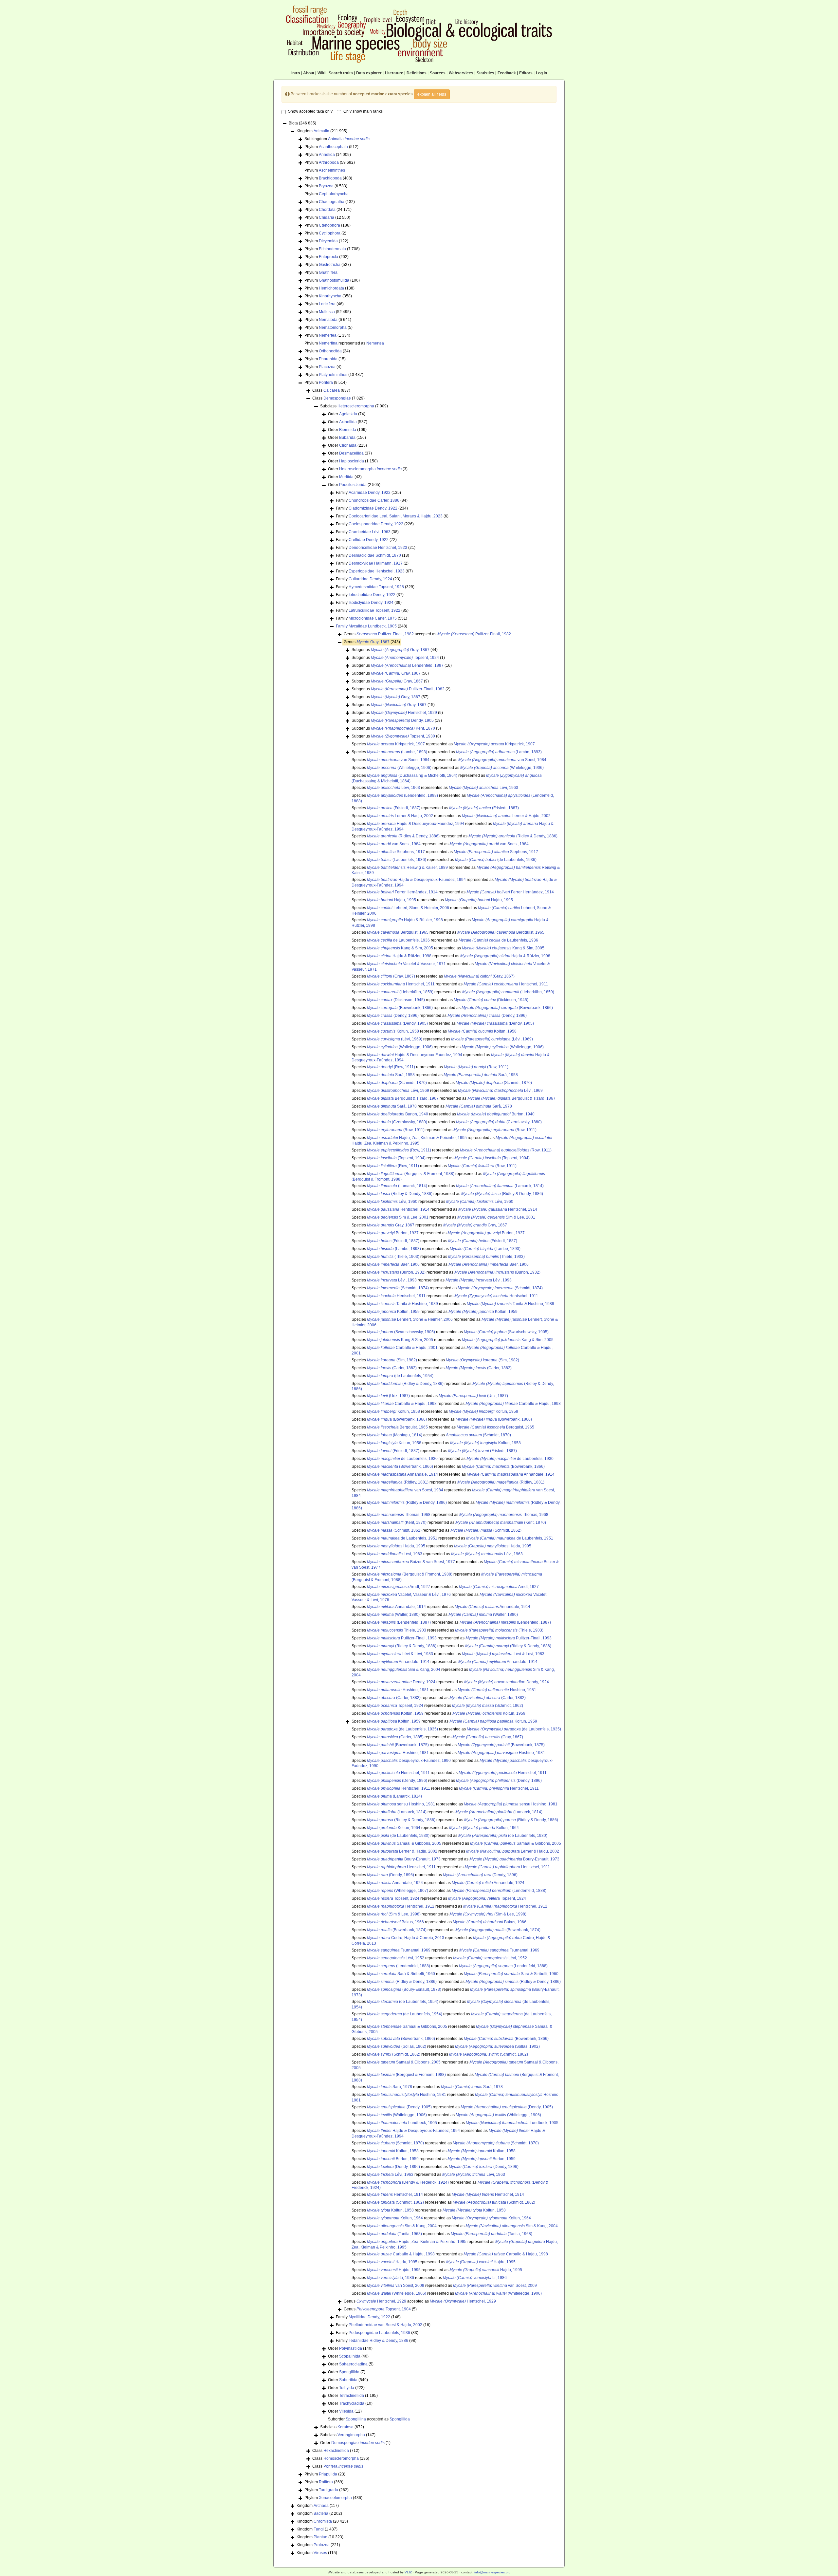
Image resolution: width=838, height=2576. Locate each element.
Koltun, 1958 (393, 1031)
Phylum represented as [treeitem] (344, 343)
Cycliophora (330, 233)
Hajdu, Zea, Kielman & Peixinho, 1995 (417, 1138)
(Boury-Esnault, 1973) (404, 1989)
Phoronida (328, 359)
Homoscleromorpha (341, 2458)
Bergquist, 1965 (398, 932)
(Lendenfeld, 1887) (399, 1622)
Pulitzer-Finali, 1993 (402, 1638)
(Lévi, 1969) (395, 1039)
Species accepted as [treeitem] (431, 1435)
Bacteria (321, 2513)
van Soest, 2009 (396, 2286)
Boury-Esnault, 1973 (404, 1859)
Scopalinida (350, 2356)
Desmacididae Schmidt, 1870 (375, 555)
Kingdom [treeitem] (322, 131)
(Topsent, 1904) (396, 1158)
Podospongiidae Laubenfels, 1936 (379, 2333)
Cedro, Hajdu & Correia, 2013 (406, 1938)
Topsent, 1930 (403, 736)
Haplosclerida (352, 461)
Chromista (323, 2521)
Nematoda (328, 320)
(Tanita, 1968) (394, 2234)
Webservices (461, 73)
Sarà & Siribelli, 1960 (401, 1974)
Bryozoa (326, 186)
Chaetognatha (332, 202)
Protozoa (322, 2545)
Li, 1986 (391, 2278)
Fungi (319, 2529)
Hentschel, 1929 (404, 713)
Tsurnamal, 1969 (399, 1950)
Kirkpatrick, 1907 (396, 744)
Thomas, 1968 (399, 1515)
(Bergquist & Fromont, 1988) (411, 1174)
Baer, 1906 (393, 1264)
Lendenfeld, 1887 (407, 665)
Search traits (341, 73)
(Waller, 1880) (393, 1615)
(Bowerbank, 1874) (397, 1930)
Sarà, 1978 (392, 1106)
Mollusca (327, 312)
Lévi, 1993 (392, 1280)
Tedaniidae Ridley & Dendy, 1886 (378, 2341)
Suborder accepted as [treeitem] (369, 2419)
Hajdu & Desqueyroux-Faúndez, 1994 (416, 824)
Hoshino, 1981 (398, 1690)
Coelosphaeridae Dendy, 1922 (376, 524)
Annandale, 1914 (402, 1474)
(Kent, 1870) (397, 1522)
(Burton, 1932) (396, 1272)
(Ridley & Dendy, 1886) (403, 836)
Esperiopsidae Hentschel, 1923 (377, 571)
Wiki (321, 73)
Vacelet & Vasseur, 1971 (406, 964)
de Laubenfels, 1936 (398, 940)
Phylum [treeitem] (331, 147)
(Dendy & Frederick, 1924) (408, 2182)
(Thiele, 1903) (393, 1257)
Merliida (346, 477)
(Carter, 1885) (395, 1737)
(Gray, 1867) (391, 976)
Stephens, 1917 (396, 852)
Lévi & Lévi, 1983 (400, 1654)
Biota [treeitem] (302, 123)
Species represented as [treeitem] (443, 744)
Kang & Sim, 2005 (400, 948)
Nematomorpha (333, 327)
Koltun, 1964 (394, 1828)
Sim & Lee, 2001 (398, 1217)
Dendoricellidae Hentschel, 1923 (378, 548)
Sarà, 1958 (391, 1075)
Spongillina (356, 2419)
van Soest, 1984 (398, 760)
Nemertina (328, 343)
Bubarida (347, 438)
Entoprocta (328, 257)
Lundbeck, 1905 (402, 2123)
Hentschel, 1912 (401, 1906)
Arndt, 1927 (399, 1587)
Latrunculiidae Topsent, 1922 (374, 610)
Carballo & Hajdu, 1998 (402, 1404)
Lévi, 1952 (396, 1958)
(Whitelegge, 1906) (399, 768)
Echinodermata (332, 249)
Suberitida (348, 2380)
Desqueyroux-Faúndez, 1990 (409, 1761)
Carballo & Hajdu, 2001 (402, 1348)
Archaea (321, 2506)
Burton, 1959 (393, 2159)
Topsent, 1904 (384, 2309)
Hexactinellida (336, 2451)
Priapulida (328, 2474)
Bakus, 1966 (395, 1922)
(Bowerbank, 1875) (398, 1745)
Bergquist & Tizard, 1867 (511, 1098)
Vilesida (346, 2411)
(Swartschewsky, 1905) (401, 1332)
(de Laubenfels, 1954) (400, 1376)
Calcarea (332, 390)
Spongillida (349, 2372)
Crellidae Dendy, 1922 (369, 540)
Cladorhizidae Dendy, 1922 (373, 508)
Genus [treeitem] (372, 642)
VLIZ (408, 2572)
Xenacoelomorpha (335, 2498)
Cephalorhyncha (334, 194)
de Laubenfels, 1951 (402, 1538)
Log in (541, 73)
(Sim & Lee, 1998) (394, 1914)
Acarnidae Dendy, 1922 (370, 493)
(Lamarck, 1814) (397, 1186)
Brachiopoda (330, 178)
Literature (394, 73)
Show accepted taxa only (310, 111)
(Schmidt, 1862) (394, 1530)
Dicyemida (328, 241)
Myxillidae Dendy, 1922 (369, 2317)
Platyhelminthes (333, 375)
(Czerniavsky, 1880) (397, 1122)
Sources (438, 73)
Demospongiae (337, 398)
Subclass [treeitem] (354, 406)
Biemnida (348, 430)
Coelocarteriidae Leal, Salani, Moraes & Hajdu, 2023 (396, 516)
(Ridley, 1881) (398, 1482)
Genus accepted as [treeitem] (427, 634)
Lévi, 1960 (392, 1202)
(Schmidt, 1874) (398, 1288)
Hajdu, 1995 (392, 900)
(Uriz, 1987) (388, 1396)
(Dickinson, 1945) (396, 1000)
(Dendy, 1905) (397, 1023)
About (309, 73)
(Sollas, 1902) (397, 2046)
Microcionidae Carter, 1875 (373, 618)
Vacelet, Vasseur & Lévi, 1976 (409, 1595)
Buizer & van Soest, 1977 (411, 1562)
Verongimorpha (351, 2435)
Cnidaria (327, 217)
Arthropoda (329, 162)
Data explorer (369, 73)
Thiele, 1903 (397, 1630)
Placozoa (327, 367)
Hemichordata (331, 288)
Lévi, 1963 (393, 788)
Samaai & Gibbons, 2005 (404, 1843)
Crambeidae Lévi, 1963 (370, 532)
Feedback (507, 73)
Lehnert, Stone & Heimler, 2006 (408, 908)
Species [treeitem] (392, 1376)
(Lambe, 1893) (397, 752)
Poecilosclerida (353, 485)
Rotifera (326, 2482)
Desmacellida (351, 453)
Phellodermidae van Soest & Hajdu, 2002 (385, 2325)
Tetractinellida (352, 2396)
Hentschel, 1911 (401, 984)
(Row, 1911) (391, 1067)
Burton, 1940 (398, 1114)
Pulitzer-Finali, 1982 (385, 634)
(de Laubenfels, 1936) (496, 860)
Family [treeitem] (368, 493)
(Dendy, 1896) (393, 1016)
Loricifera (327, 304)
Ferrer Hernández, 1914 (402, 892)
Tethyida (347, 2388)
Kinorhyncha (330, 296)
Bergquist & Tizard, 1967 (403, 1098)
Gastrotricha (330, 265)
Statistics (485, 73)
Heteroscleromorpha (356, 406)
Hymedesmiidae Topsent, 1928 (376, 587)
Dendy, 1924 (401, 1682)
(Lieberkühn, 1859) (400, 992)
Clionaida (348, 445)
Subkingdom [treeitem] (337, 139)
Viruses (320, 2553)
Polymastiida (351, 2348)
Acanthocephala (333, 147)
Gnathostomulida (334, 280)
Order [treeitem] (347, 414)
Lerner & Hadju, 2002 (400, 816)
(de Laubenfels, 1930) (398, 1836)
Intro (296, 73)
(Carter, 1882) (392, 1368)
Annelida (327, 155)
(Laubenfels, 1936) (397, 860)
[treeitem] (372, 626)
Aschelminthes (332, 170)
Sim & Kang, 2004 (404, 1670)
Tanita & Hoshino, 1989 (402, 1304)
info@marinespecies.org (492, 2572)
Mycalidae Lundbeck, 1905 (373, 626)
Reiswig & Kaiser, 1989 (407, 868)
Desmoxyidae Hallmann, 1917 (376, 563)
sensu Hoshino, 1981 (401, 1804)
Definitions (417, 73)
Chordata (327, 210)
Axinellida (348, 422)
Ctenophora (329, 225)
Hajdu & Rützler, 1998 (405, 920)
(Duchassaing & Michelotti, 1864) (412, 775)
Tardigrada (328, 2490)
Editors (526, 73)
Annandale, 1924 (395, 1883)
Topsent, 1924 (405, 658)
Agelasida (348, 414)
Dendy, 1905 (402, 720)
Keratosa (346, 2427)
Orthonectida (330, 351)
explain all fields (432, 94)
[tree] (419, 1339)
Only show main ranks (363, 111)
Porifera (326, 383)
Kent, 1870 (403, 728)
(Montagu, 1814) (395, 1435)
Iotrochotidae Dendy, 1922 (372, 595)
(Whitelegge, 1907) (398, 1891)
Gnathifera (328, 272)
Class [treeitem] (331, 390)
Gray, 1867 (373, 642)
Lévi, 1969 (398, 1091)
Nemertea (328, 335)
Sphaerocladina (353, 2364)
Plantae (320, 2537)
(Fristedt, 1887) (394, 808)
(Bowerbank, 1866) (400, 1008)
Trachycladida (352, 2403)
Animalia (321, 131)
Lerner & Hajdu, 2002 (506, 816)
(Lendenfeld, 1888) (402, 795)
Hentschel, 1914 (398, 1209)
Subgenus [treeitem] (395, 650)
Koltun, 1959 (393, 1312)
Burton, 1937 (393, 1233)
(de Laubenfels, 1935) (402, 1729)
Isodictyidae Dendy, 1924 (371, 603)
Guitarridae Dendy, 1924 (370, 579)
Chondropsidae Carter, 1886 (374, 500)
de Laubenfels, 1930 (402, 1459)
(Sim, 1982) (392, 1360)
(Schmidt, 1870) (397, 1083)
